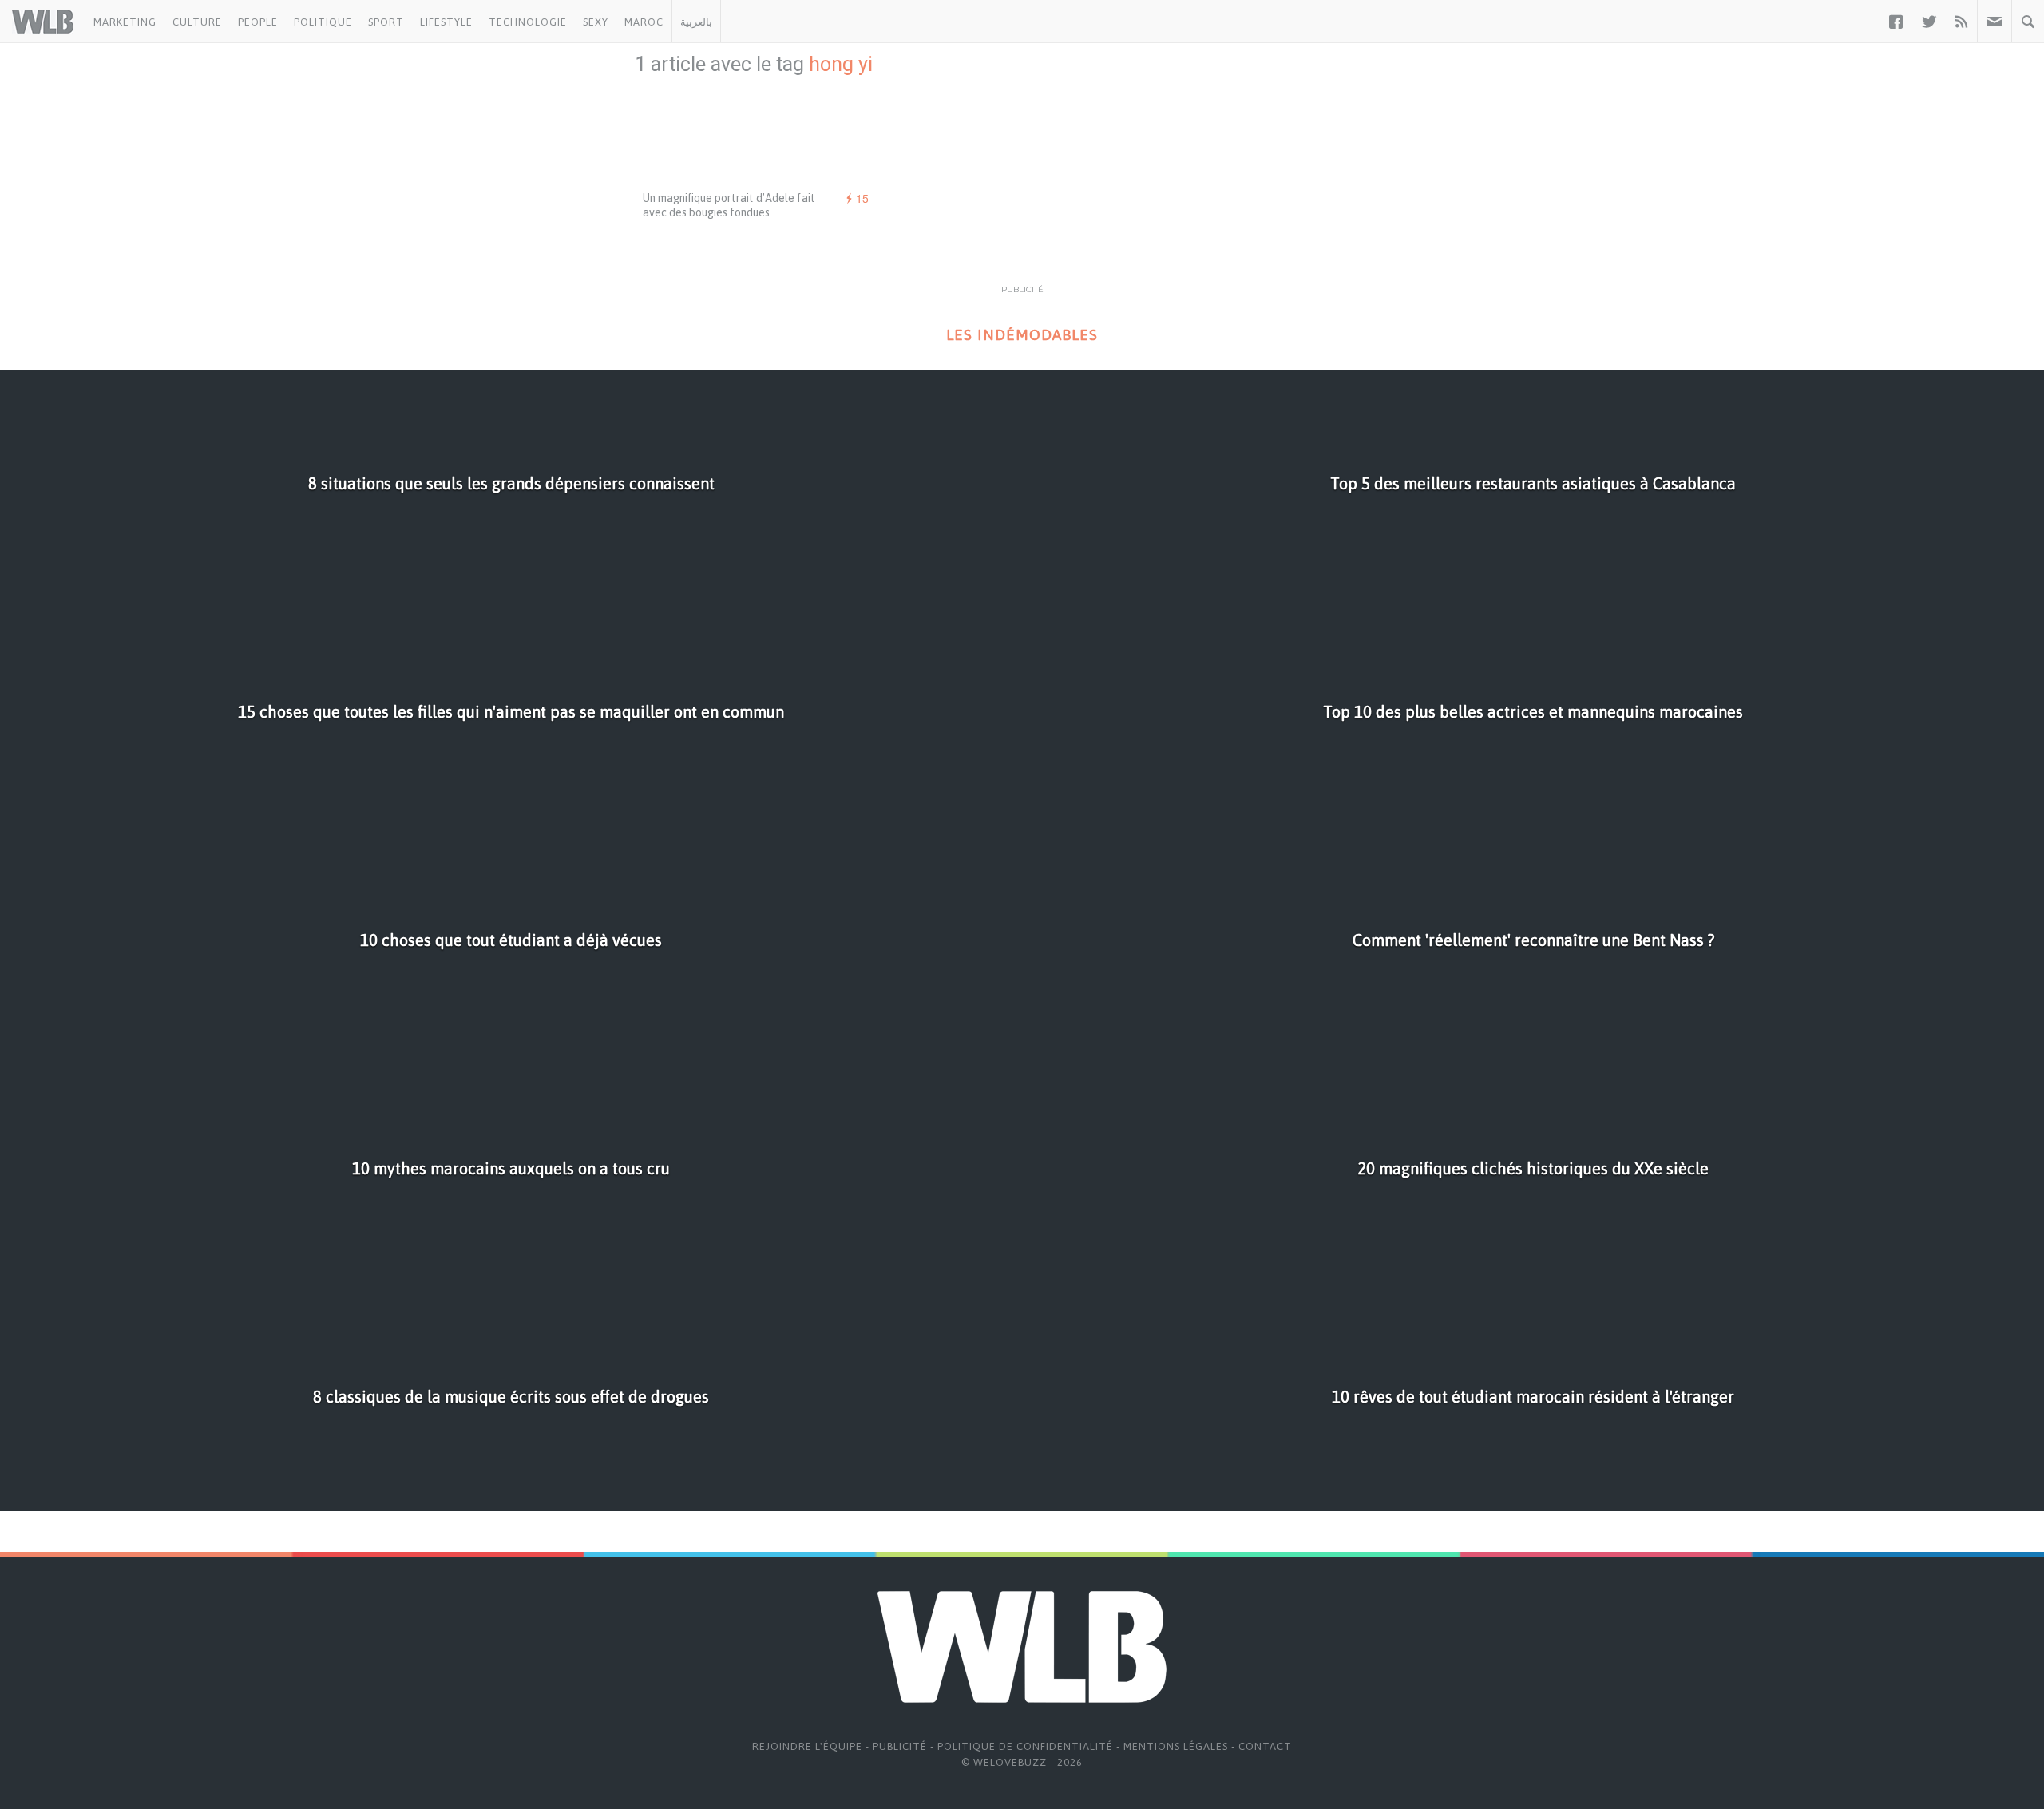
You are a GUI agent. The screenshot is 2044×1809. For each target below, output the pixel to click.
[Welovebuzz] (43, 22)
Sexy (596, 22)
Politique (323, 22)
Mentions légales (1176, 1746)
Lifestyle (446, 22)
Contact (1265, 1746)
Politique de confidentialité (1025, 1746)
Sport (386, 22)
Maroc (644, 22)
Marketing (125, 22)
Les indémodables (1022, 335)
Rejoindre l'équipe (807, 1746)
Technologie (528, 22)
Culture (197, 22)
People (258, 22)
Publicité (900, 1746)
